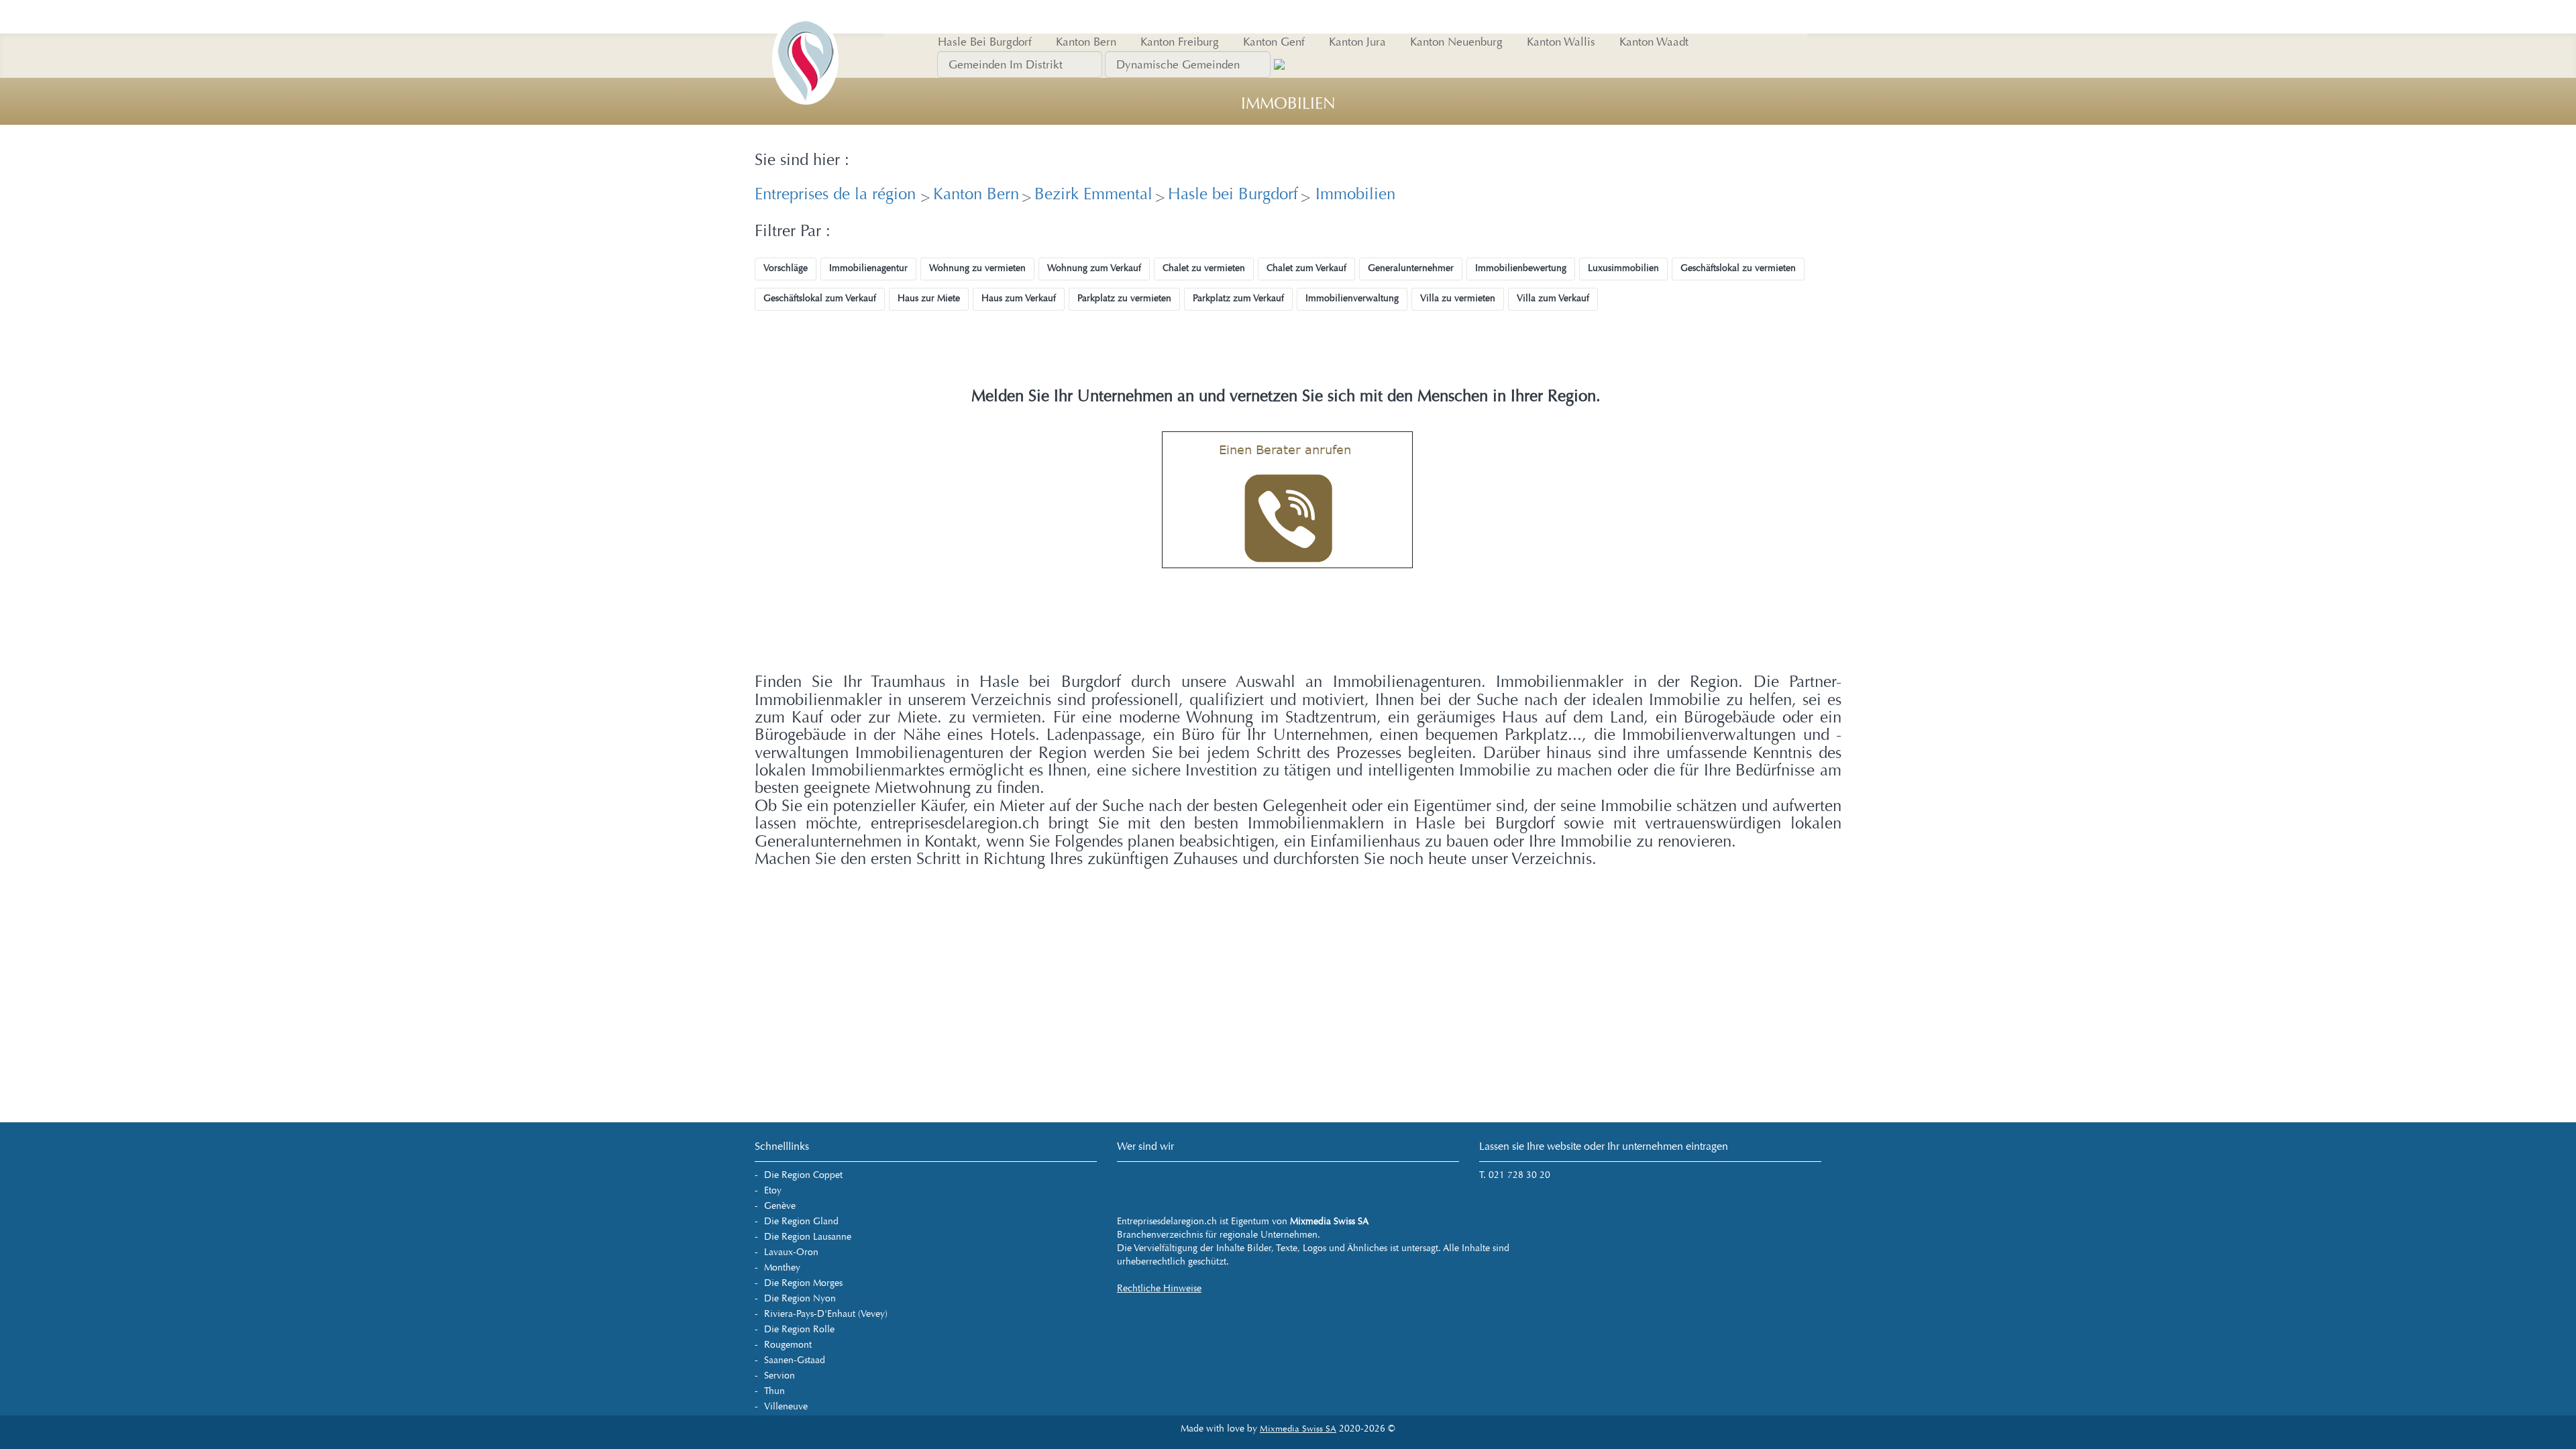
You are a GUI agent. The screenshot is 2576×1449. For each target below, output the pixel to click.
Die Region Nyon (800, 1298)
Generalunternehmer (1411, 268)
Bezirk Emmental (1093, 194)
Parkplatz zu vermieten (1124, 298)
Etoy (773, 1190)
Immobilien (1353, 194)
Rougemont (788, 1345)
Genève (780, 1206)
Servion (780, 1376)
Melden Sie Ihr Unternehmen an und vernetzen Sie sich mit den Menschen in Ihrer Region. (1286, 396)
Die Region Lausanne (808, 1237)
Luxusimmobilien (1623, 268)
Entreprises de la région (838, 194)
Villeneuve (786, 1406)
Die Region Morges (803, 1283)
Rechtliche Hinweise (1159, 1288)
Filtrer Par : (793, 231)
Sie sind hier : (802, 160)
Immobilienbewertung (1521, 268)
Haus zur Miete (929, 298)
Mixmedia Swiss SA (1298, 1429)
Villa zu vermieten (1458, 298)
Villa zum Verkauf (1553, 298)
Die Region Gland (801, 1221)
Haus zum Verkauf (1019, 298)
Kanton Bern (976, 194)
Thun (774, 1391)
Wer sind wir (1145, 1146)
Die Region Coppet (803, 1175)
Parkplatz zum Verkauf (1238, 298)
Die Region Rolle (799, 1329)
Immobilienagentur (868, 268)
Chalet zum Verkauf (1306, 268)
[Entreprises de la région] (805, 17)
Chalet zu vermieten (1204, 268)
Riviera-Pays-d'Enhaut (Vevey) (826, 1314)
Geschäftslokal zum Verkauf (820, 298)
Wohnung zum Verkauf (1094, 268)
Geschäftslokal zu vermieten (1738, 268)
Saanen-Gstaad (795, 1360)
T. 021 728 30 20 (1515, 1175)
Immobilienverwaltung (1352, 298)
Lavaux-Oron (791, 1252)
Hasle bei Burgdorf (1233, 194)
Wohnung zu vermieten (977, 268)
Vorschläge (786, 268)
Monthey (782, 1268)
